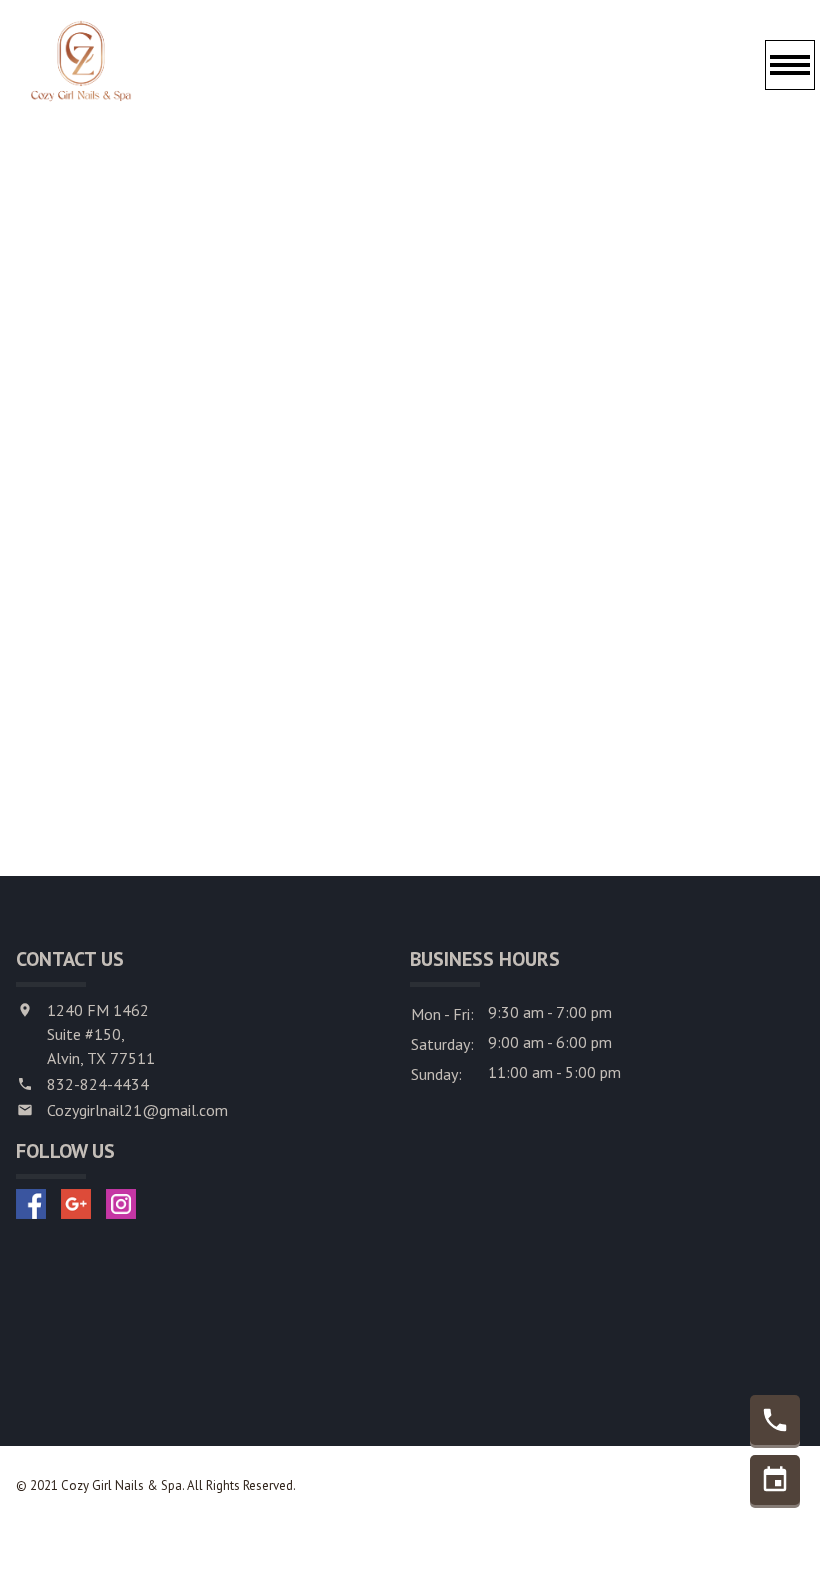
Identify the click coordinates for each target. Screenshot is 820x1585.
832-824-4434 (98, 1084)
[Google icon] (76, 1204)
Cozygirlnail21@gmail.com (137, 1110)
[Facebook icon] (31, 1204)
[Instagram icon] (121, 1204)
